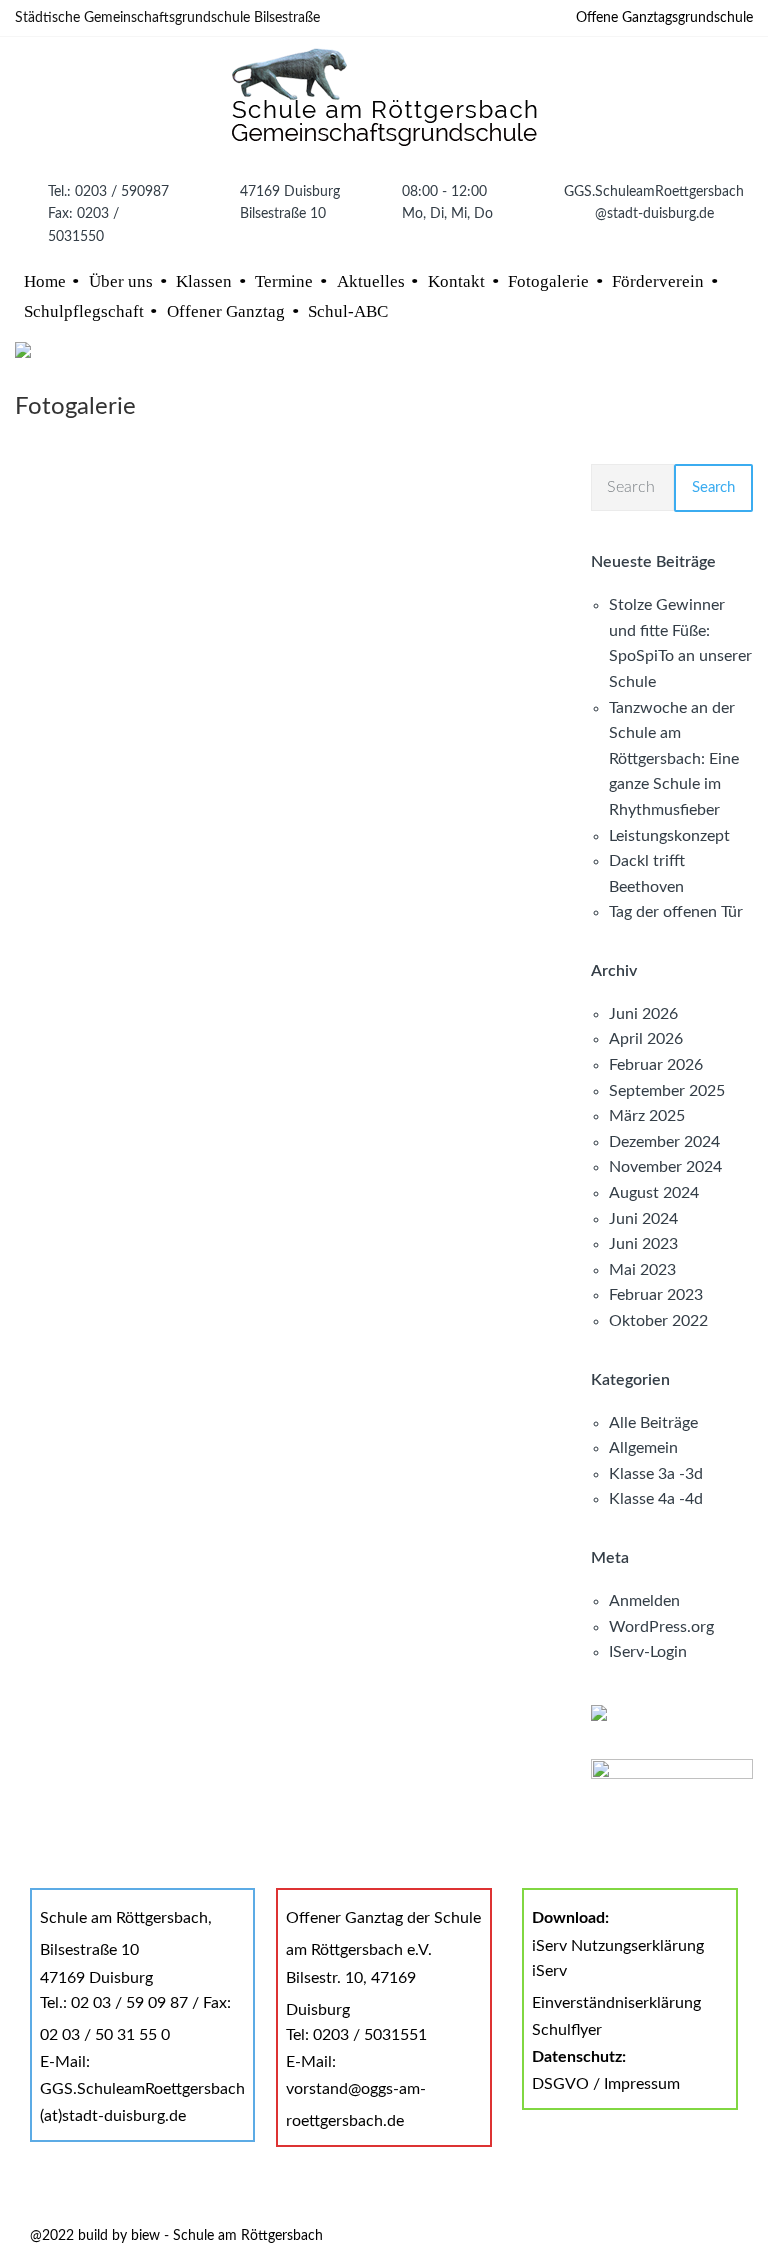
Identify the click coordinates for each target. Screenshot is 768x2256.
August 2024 (654, 1193)
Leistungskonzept (669, 836)
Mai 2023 (642, 1270)
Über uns (121, 281)
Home (45, 281)
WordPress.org (661, 1627)
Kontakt (456, 281)
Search (713, 487)
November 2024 (665, 1167)
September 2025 (667, 1091)
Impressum (642, 2084)
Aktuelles (371, 281)
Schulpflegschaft (84, 311)
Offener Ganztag (226, 311)
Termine (284, 281)
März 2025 (647, 1116)
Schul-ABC (348, 311)
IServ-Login (648, 1652)
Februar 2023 (656, 1295)
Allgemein (643, 1448)
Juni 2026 (643, 1014)
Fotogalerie (548, 281)
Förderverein (658, 281)
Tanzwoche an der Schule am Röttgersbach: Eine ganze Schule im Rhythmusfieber (674, 759)
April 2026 (646, 1039)
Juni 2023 (643, 1244)
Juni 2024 (643, 1219)
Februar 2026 (656, 1065)
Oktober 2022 (658, 1321)
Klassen (204, 281)
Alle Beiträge (653, 1423)
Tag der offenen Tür (676, 912)
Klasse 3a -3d (656, 1474)
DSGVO (560, 2084)
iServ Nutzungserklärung (618, 1946)
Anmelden (644, 1601)
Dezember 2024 (664, 1142)
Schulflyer (567, 2030)
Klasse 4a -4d (656, 1499)
